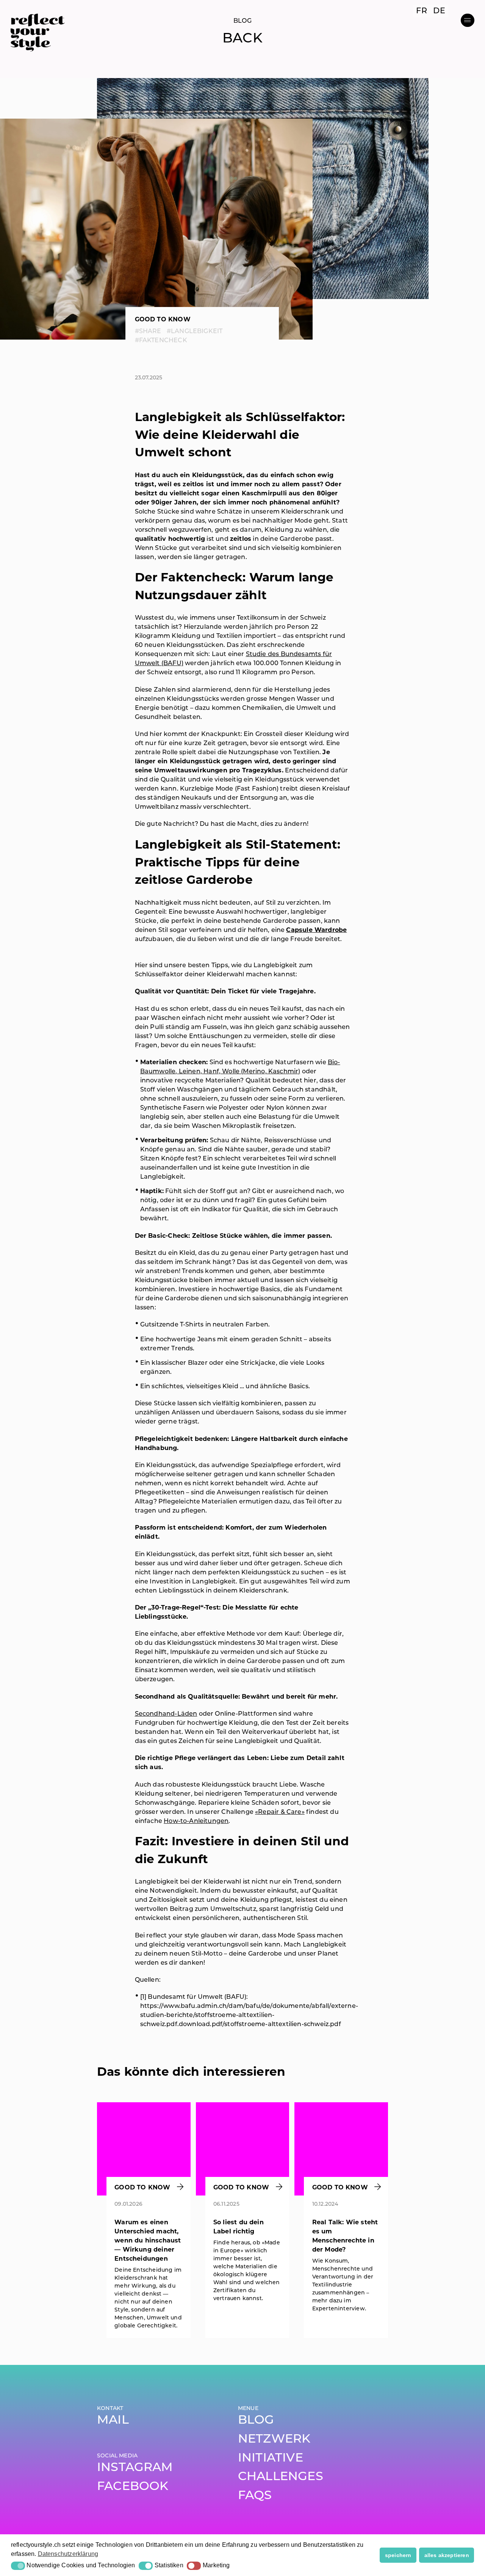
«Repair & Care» (280, 1812)
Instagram (135, 2468)
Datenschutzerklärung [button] (68, 2554)
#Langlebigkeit (195, 332)
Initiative (271, 2459)
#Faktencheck (161, 341)
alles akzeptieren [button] (447, 2555)
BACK (242, 39)
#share (148, 332)
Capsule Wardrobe (316, 930)
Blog (256, 2421)
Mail (113, 2421)
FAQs (255, 2496)
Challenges (281, 2477)
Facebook (133, 2487)
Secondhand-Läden (166, 1714)
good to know (163, 320)
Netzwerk (274, 2440)
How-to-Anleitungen (196, 1821)
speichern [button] (398, 2555)
